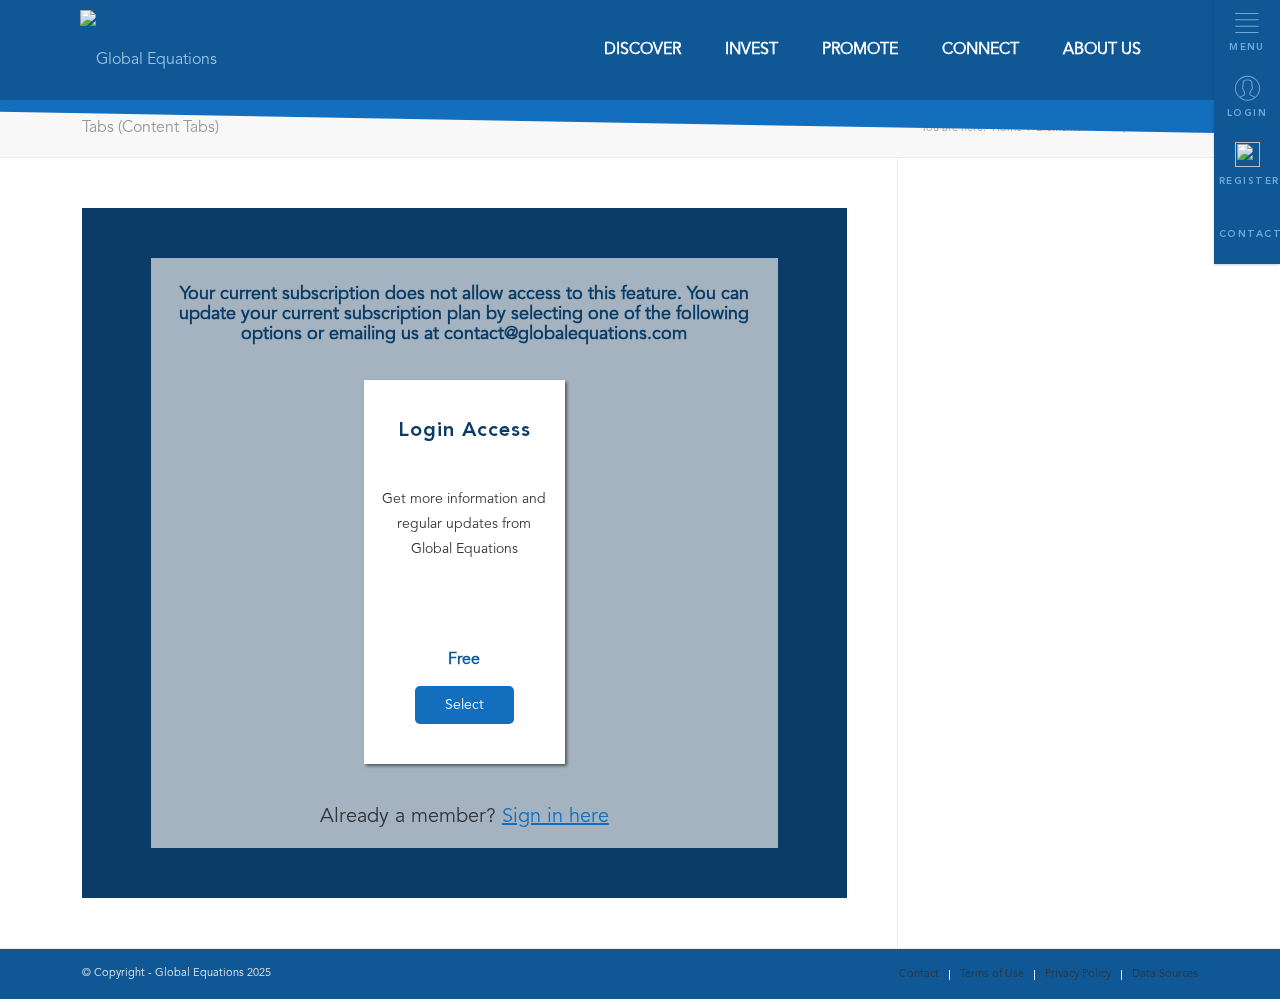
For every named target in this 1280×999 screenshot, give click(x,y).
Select (464, 705)
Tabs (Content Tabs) (150, 128)
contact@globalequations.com (565, 334)
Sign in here (555, 817)
